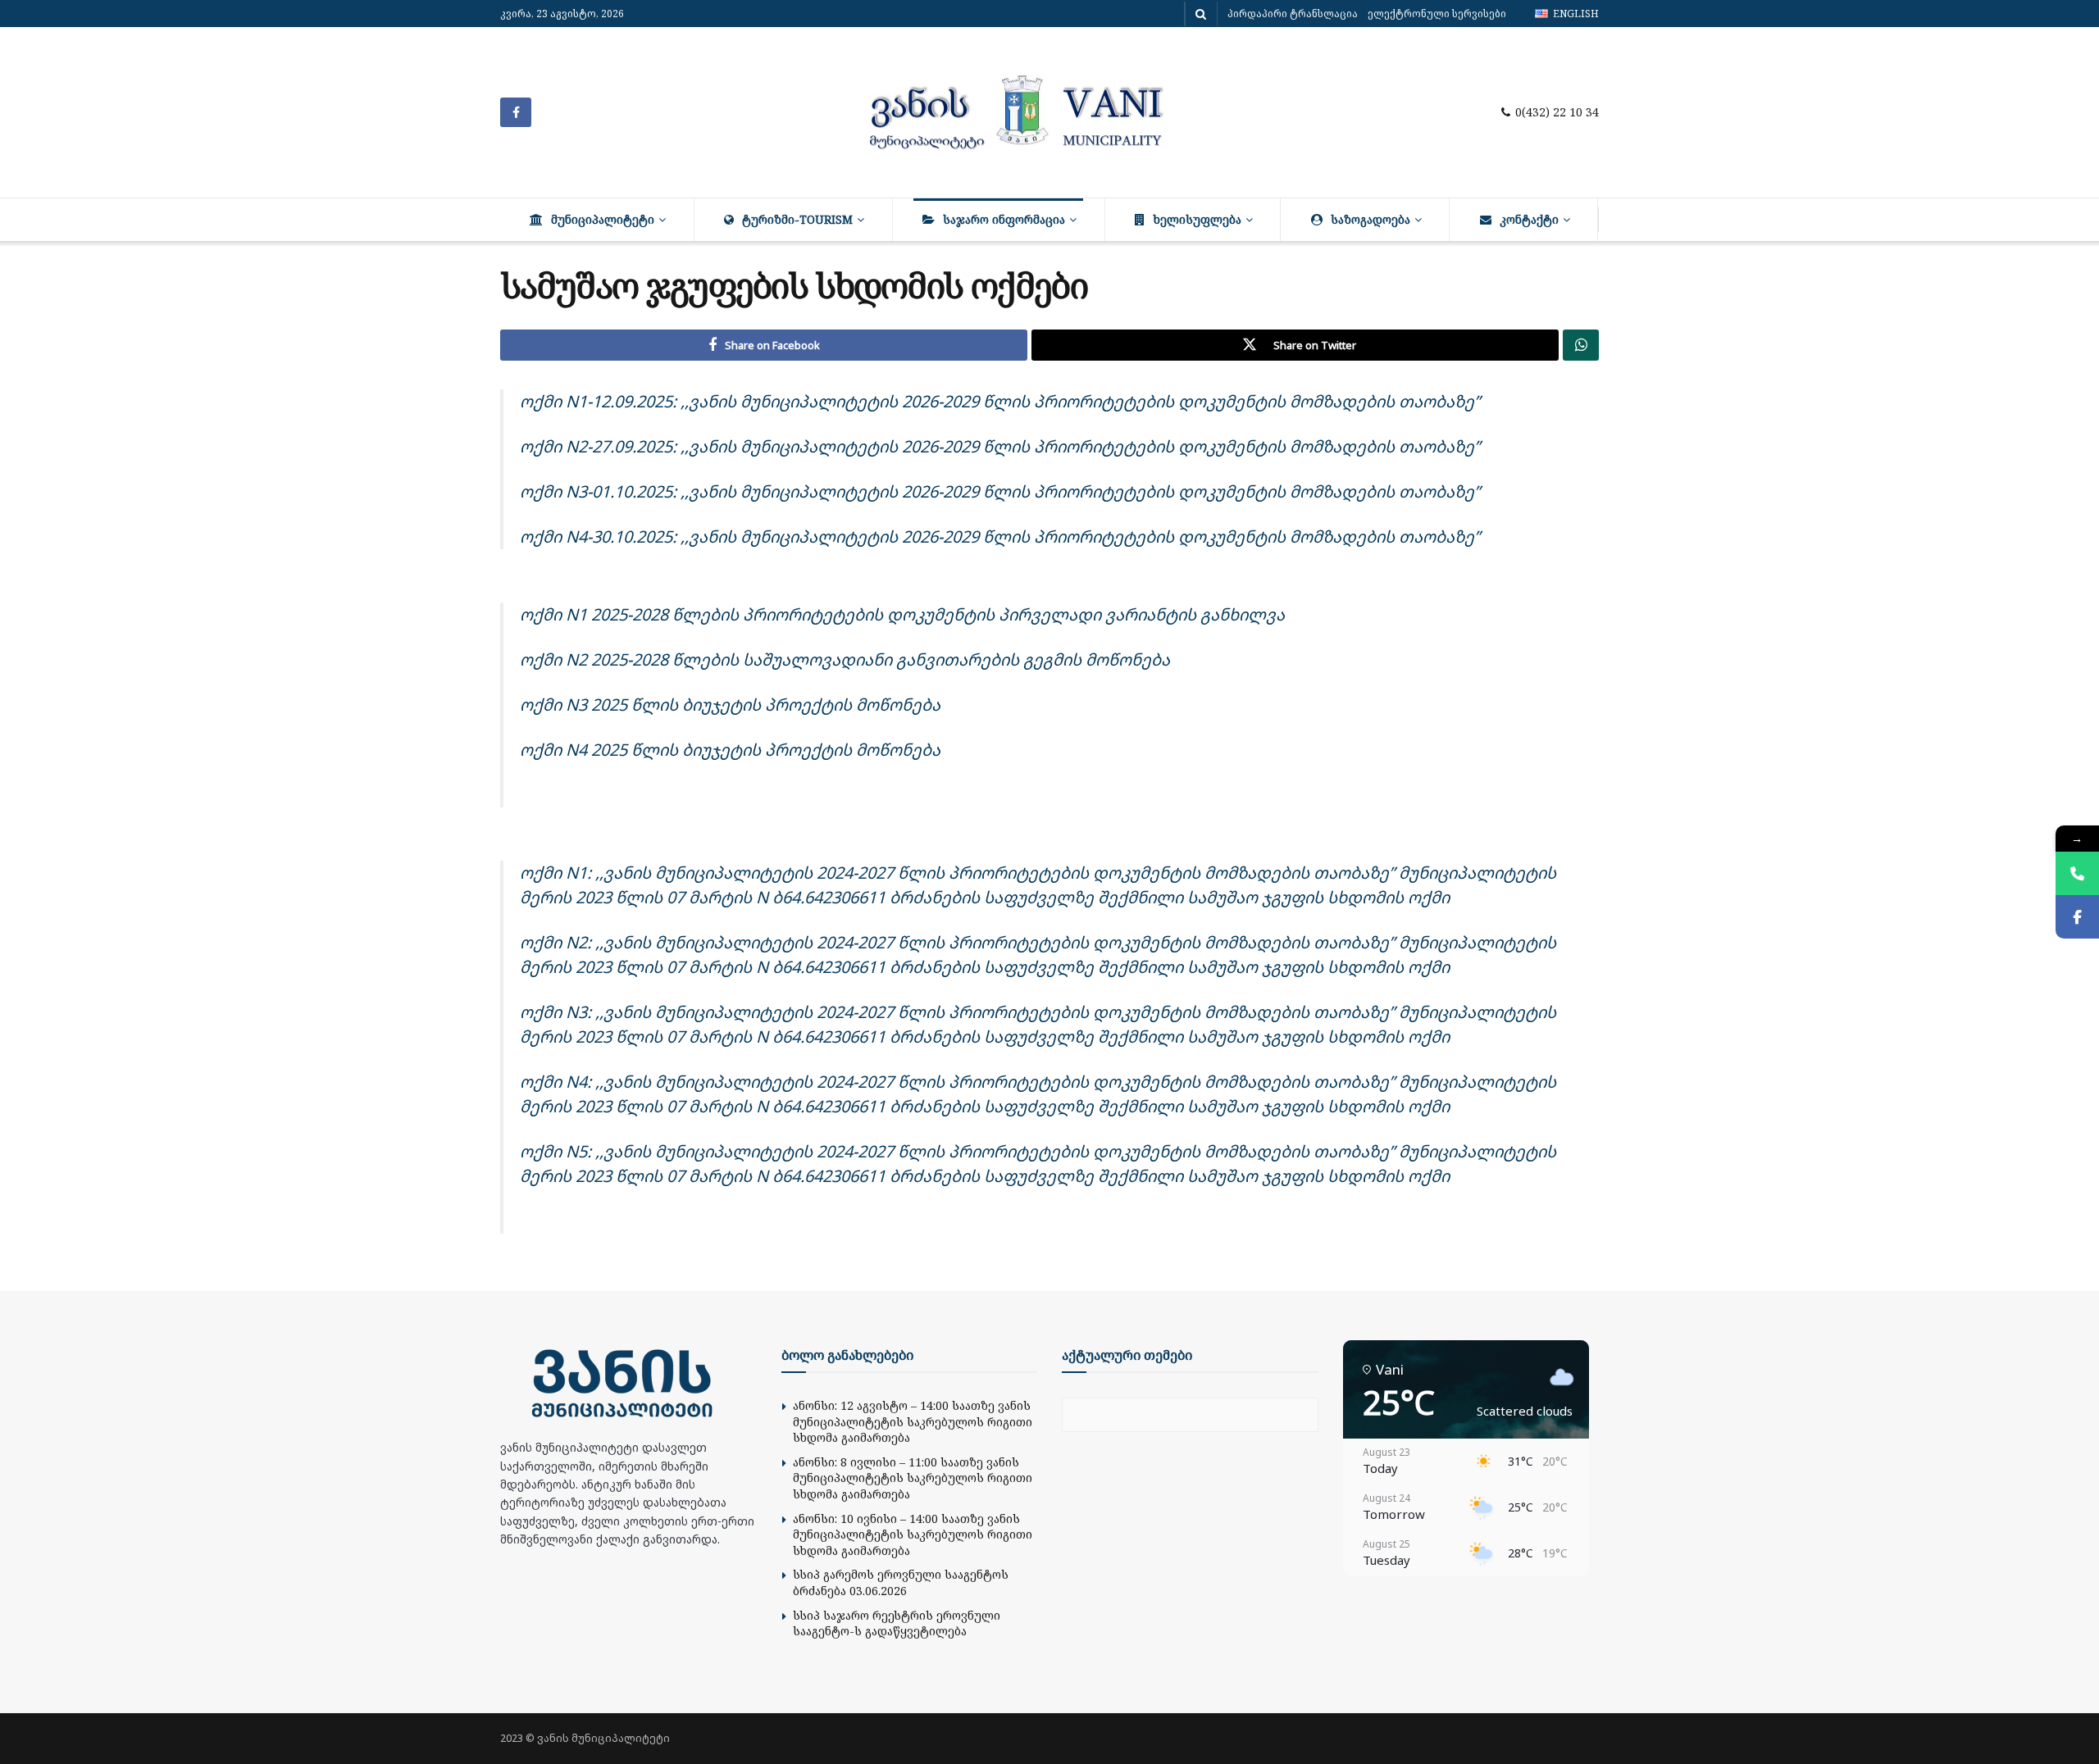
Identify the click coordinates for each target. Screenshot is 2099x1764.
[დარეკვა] (2077, 873)
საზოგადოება (1370, 219)
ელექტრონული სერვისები (1437, 14)
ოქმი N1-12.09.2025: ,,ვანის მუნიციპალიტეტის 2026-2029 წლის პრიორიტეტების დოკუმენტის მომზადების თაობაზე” (1000, 401)
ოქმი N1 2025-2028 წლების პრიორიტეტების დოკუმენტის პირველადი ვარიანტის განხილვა (902, 614)
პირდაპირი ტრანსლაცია (1293, 14)
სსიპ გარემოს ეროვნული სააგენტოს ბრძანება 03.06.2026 (901, 1582)
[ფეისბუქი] (2077, 917)
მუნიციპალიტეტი (603, 219)
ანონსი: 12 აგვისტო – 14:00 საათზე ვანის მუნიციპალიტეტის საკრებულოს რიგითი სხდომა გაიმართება (913, 1421)
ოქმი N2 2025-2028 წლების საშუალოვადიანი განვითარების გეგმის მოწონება (845, 659)
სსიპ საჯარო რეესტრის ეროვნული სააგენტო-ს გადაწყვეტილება (897, 1623)
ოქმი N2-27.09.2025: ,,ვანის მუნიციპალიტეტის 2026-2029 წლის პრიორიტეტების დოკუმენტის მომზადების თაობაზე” (1000, 446)
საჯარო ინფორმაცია (1004, 219)
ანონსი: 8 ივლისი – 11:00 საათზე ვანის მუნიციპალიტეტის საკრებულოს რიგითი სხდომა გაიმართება (913, 1478)
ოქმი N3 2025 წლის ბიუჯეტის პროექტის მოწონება (730, 705)
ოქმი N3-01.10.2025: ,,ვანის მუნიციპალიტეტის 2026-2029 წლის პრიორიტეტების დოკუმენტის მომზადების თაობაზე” (1000, 491)
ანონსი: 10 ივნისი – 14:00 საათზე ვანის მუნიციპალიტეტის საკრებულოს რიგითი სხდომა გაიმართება (913, 1534)
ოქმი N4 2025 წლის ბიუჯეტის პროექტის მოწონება (730, 750)
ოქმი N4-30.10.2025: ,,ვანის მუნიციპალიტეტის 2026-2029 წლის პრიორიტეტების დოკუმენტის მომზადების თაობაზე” (1000, 536)
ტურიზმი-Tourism (797, 219)
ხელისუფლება (1197, 219)
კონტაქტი (1529, 219)
